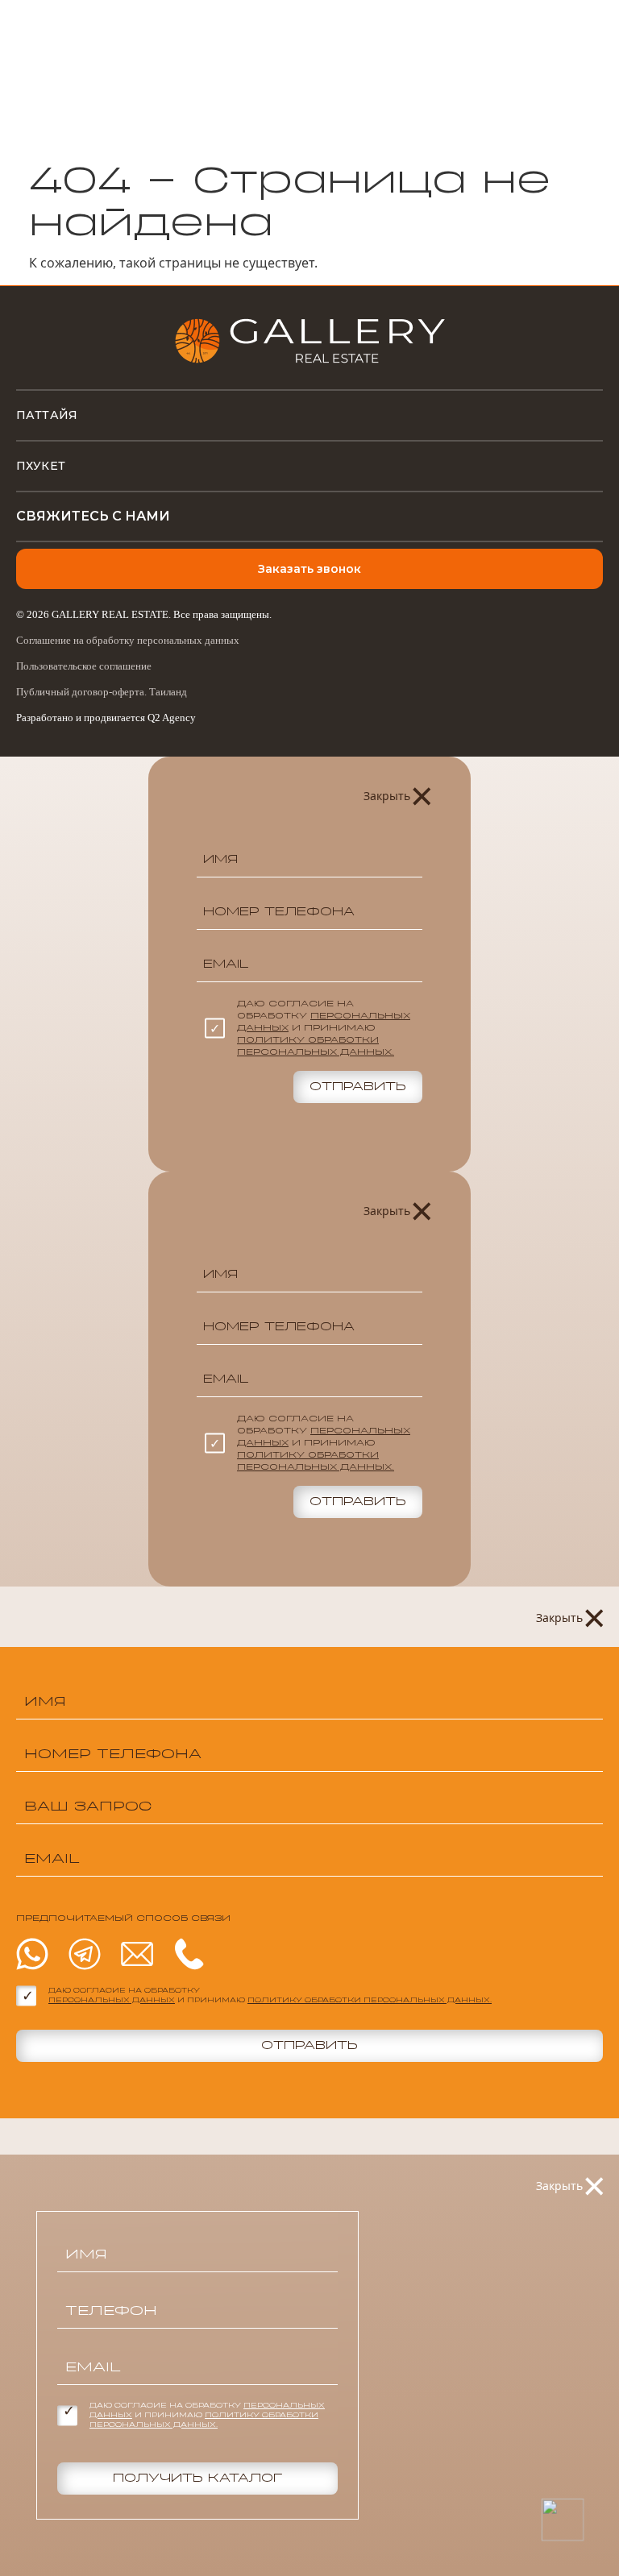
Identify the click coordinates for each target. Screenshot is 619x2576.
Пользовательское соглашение (84, 666)
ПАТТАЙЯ (47, 415)
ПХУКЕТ (41, 466)
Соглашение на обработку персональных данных (128, 640)
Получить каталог (197, 2479)
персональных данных (112, 2001)
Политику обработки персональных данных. (370, 2001)
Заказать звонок (309, 569)
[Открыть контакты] (562, 2519)
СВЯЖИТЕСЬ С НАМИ (93, 516)
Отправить (358, 1087)
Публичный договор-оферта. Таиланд (102, 692)
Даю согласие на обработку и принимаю (324, 1028)
